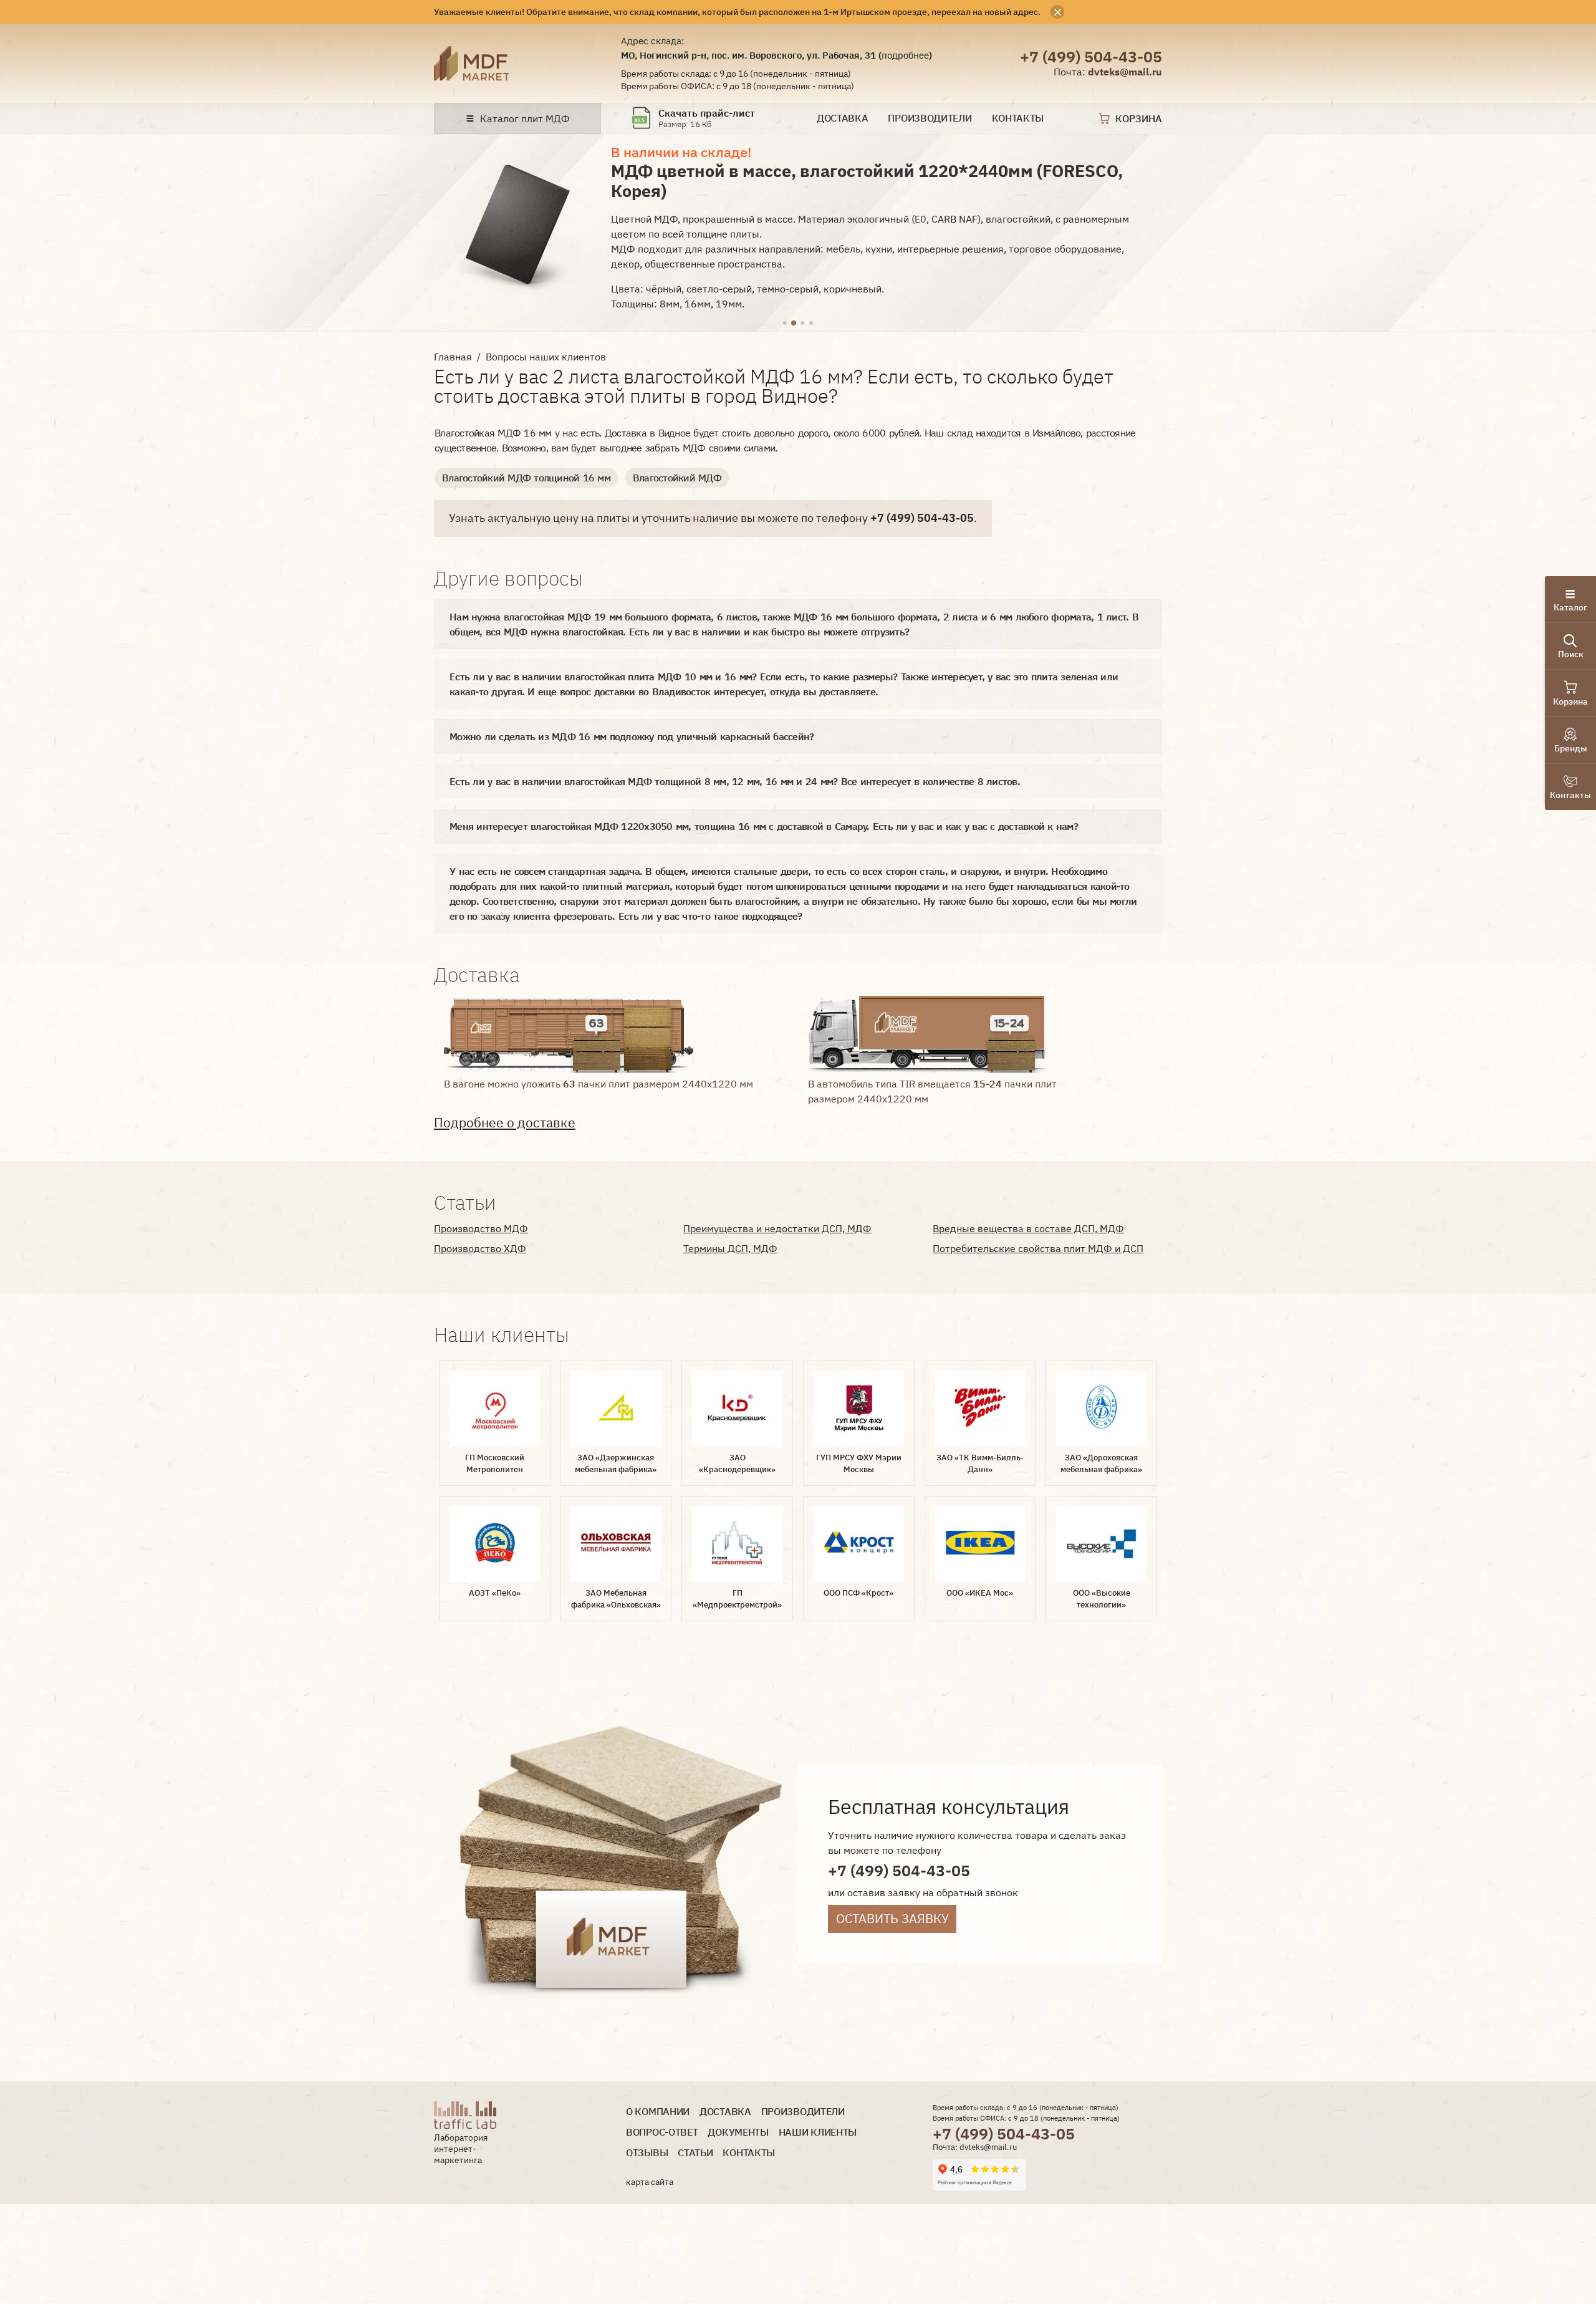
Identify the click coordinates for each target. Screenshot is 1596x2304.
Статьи (695, 2153)
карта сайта (650, 2182)
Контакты (1018, 118)
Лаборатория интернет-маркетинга (461, 2148)
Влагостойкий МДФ (677, 478)
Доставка (843, 118)
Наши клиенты (818, 2132)
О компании (658, 2112)
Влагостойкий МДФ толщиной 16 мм (526, 478)
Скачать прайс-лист (707, 113)
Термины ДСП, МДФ (730, 1248)
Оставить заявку (892, 1918)
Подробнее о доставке (505, 1123)
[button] (785, 324)
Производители (930, 118)
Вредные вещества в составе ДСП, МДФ (1028, 1228)
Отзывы (647, 2153)
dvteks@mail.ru (1125, 72)
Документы (738, 2132)
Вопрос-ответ (662, 2132)
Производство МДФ (481, 1228)
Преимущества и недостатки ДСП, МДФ (777, 1228)
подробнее (905, 55)
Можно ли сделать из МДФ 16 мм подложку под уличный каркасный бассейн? (632, 736)
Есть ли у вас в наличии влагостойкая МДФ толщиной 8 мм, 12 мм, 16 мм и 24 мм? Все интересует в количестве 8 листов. (735, 781)
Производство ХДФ (480, 1248)
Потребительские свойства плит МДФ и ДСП (1038, 1248)
